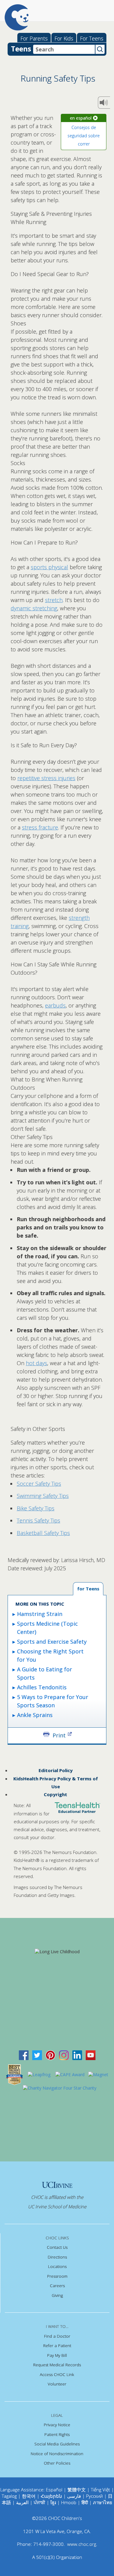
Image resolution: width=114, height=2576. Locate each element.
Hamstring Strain (40, 1614)
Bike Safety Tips (36, 1508)
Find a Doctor (57, 2336)
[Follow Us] (37, 2055)
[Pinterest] (50, 2055)
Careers (57, 2286)
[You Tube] (91, 2055)
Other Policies (57, 2463)
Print (59, 1735)
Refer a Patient (57, 2346)
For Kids (64, 38)
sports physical (49, 567)
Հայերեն (51, 2496)
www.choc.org (82, 2544)
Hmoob (69, 2502)
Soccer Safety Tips (39, 1484)
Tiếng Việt (100, 2490)
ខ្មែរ (54, 2502)
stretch (54, 600)
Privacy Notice (57, 2425)
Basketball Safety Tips (43, 1533)
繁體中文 (77, 2490)
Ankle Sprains (35, 1715)
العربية (22, 2502)
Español (54, 2490)
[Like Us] (24, 2055)
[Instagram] (64, 2055)
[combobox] (64, 49)
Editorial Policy (56, 1770)
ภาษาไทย (103, 2502)
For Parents (34, 38)
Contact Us (57, 2247)
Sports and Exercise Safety (52, 1642)
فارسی (74, 2496)
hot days (36, 1363)
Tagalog (9, 2496)
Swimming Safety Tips (43, 1496)
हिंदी (85, 2502)
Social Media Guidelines (57, 2444)
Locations (57, 2266)
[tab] (88, 1589)
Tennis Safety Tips (38, 1520)
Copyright (55, 1794)
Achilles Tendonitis (42, 1687)
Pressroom (57, 2276)
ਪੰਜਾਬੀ (40, 2502)
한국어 (29, 2496)
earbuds (55, 1005)
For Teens (92, 38)
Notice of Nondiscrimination (57, 2454)
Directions (57, 2257)
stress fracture (40, 827)
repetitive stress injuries (46, 778)
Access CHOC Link (57, 2374)
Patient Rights (57, 2434)
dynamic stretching (34, 608)
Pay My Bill (57, 2355)
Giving (57, 2295)
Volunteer (57, 2384)
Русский (94, 2496)
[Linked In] (77, 2055)
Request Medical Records (57, 2365)
